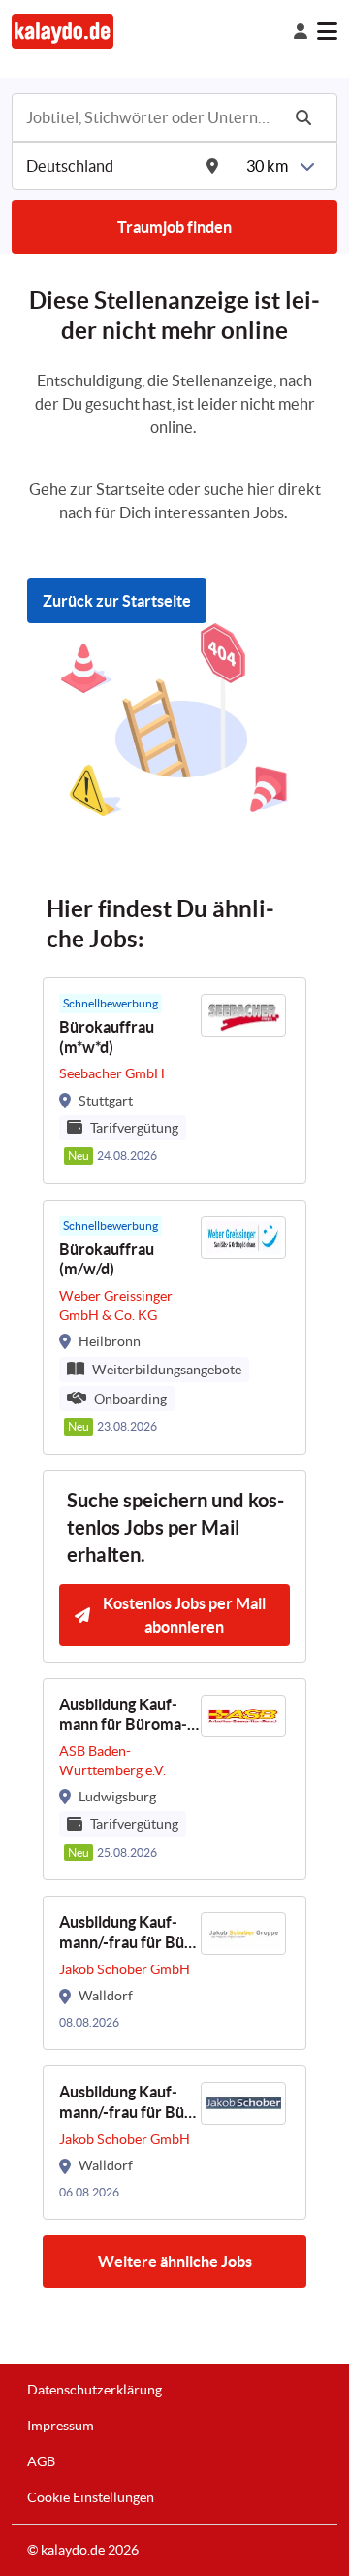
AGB (41, 2461)
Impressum (61, 2426)
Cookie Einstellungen (91, 2497)
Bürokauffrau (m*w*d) (107, 1037)
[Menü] (327, 31)
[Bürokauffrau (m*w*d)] (174, 1081)
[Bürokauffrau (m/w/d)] (174, 1327)
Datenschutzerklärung (95, 2390)
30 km (267, 166)
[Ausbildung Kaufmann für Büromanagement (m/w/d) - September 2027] (174, 1780)
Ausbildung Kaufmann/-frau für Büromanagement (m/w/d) (125, 1933)
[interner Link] (63, 31)
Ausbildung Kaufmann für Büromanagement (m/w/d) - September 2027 (127, 1716)
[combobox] (151, 117)
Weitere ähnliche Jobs (175, 2262)
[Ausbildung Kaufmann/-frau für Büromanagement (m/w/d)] (174, 1973)
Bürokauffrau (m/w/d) (107, 1259)
